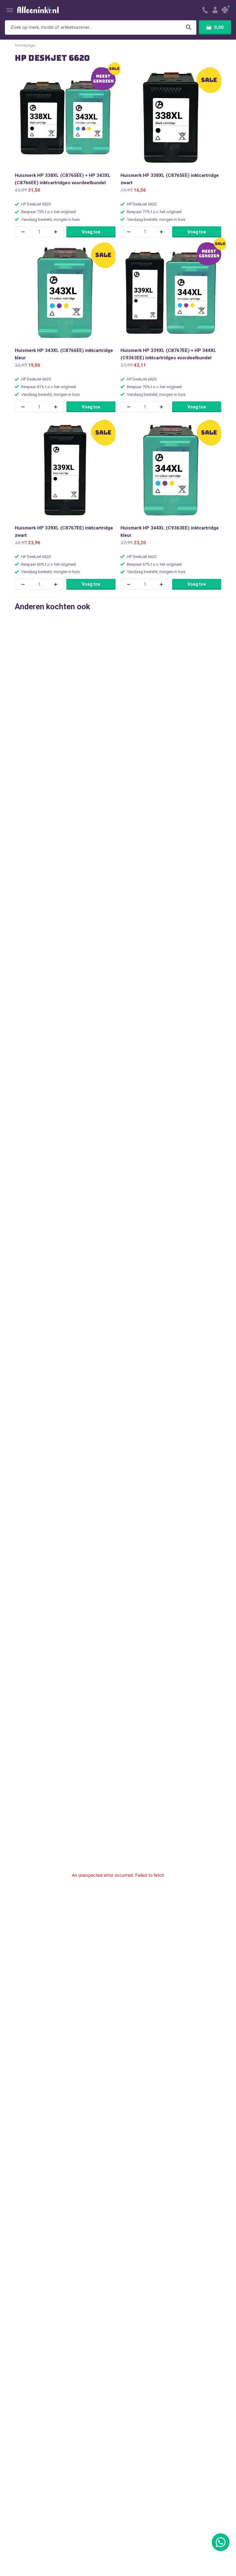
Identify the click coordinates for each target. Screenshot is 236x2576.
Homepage (25, 45)
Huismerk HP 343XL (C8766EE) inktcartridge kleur (64, 354)
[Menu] (10, 10)
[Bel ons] (205, 10)
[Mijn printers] (226, 10)
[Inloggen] (215, 10)
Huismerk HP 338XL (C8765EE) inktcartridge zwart (170, 179)
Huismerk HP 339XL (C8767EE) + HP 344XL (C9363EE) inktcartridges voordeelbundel (168, 354)
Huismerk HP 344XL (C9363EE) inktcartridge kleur (170, 532)
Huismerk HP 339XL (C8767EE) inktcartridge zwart (64, 532)
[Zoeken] (188, 27)
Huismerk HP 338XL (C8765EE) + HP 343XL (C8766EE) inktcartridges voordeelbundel (63, 179)
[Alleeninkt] (38, 10)
